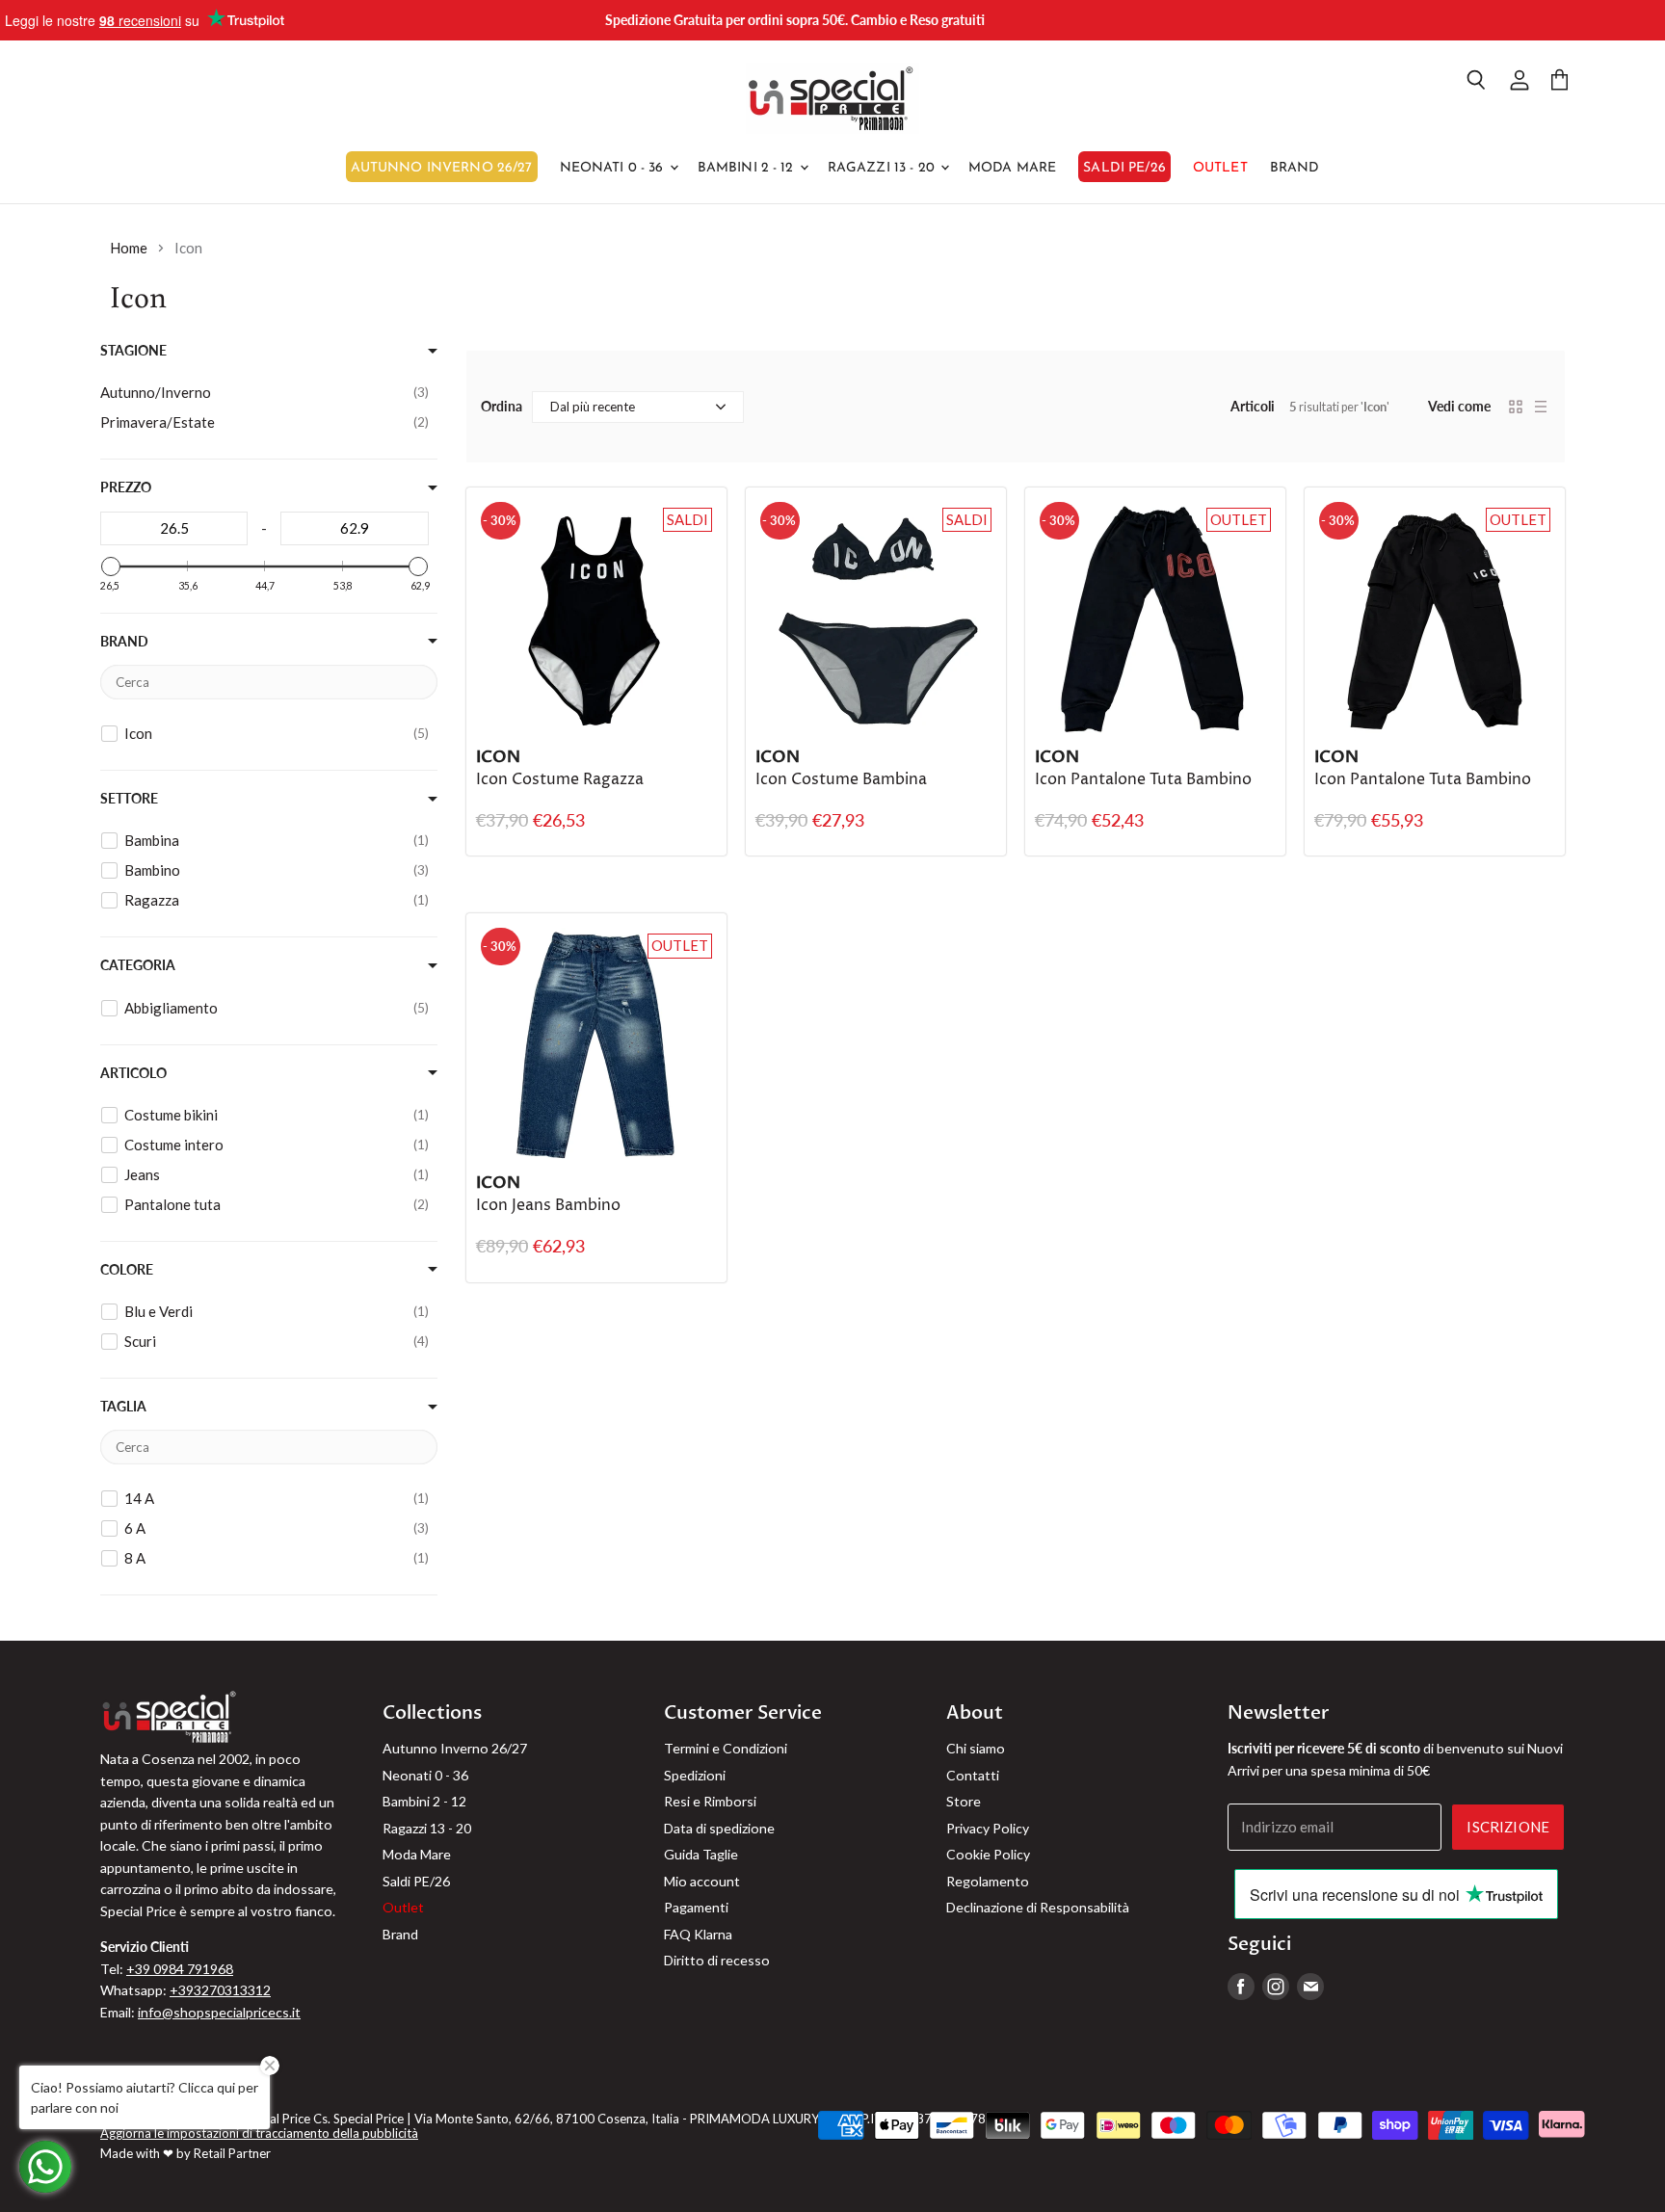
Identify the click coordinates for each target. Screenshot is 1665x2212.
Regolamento (988, 1881)
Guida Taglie (701, 1854)
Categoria (138, 965)
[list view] (1541, 407)
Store (964, 1801)
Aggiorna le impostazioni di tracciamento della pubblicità (259, 2133)
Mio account (702, 1881)
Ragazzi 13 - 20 (883, 168)
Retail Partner (232, 2153)
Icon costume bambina (841, 780)
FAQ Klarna (698, 1934)
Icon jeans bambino (548, 1206)
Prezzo (126, 487)
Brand (1295, 168)
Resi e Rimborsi (710, 1801)
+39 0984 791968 (180, 1969)
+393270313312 (220, 1990)
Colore (127, 1270)
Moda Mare (1012, 168)
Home (129, 248)
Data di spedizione (719, 1828)
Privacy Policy (988, 1828)
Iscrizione (1508, 1827)
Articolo (133, 1073)
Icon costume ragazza (560, 780)
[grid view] (1516, 407)
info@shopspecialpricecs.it (219, 2012)
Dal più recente (593, 407)
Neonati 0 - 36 (614, 168)
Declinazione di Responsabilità (1038, 1907)
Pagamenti (696, 1907)
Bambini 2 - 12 (748, 168)
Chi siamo (976, 1748)
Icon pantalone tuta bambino (1143, 780)
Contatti (973, 1775)
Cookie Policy (988, 1854)
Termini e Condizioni (726, 1748)
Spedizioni (695, 1775)
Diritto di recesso (717, 1960)
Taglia (123, 1407)
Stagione (133, 351)
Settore (129, 799)
